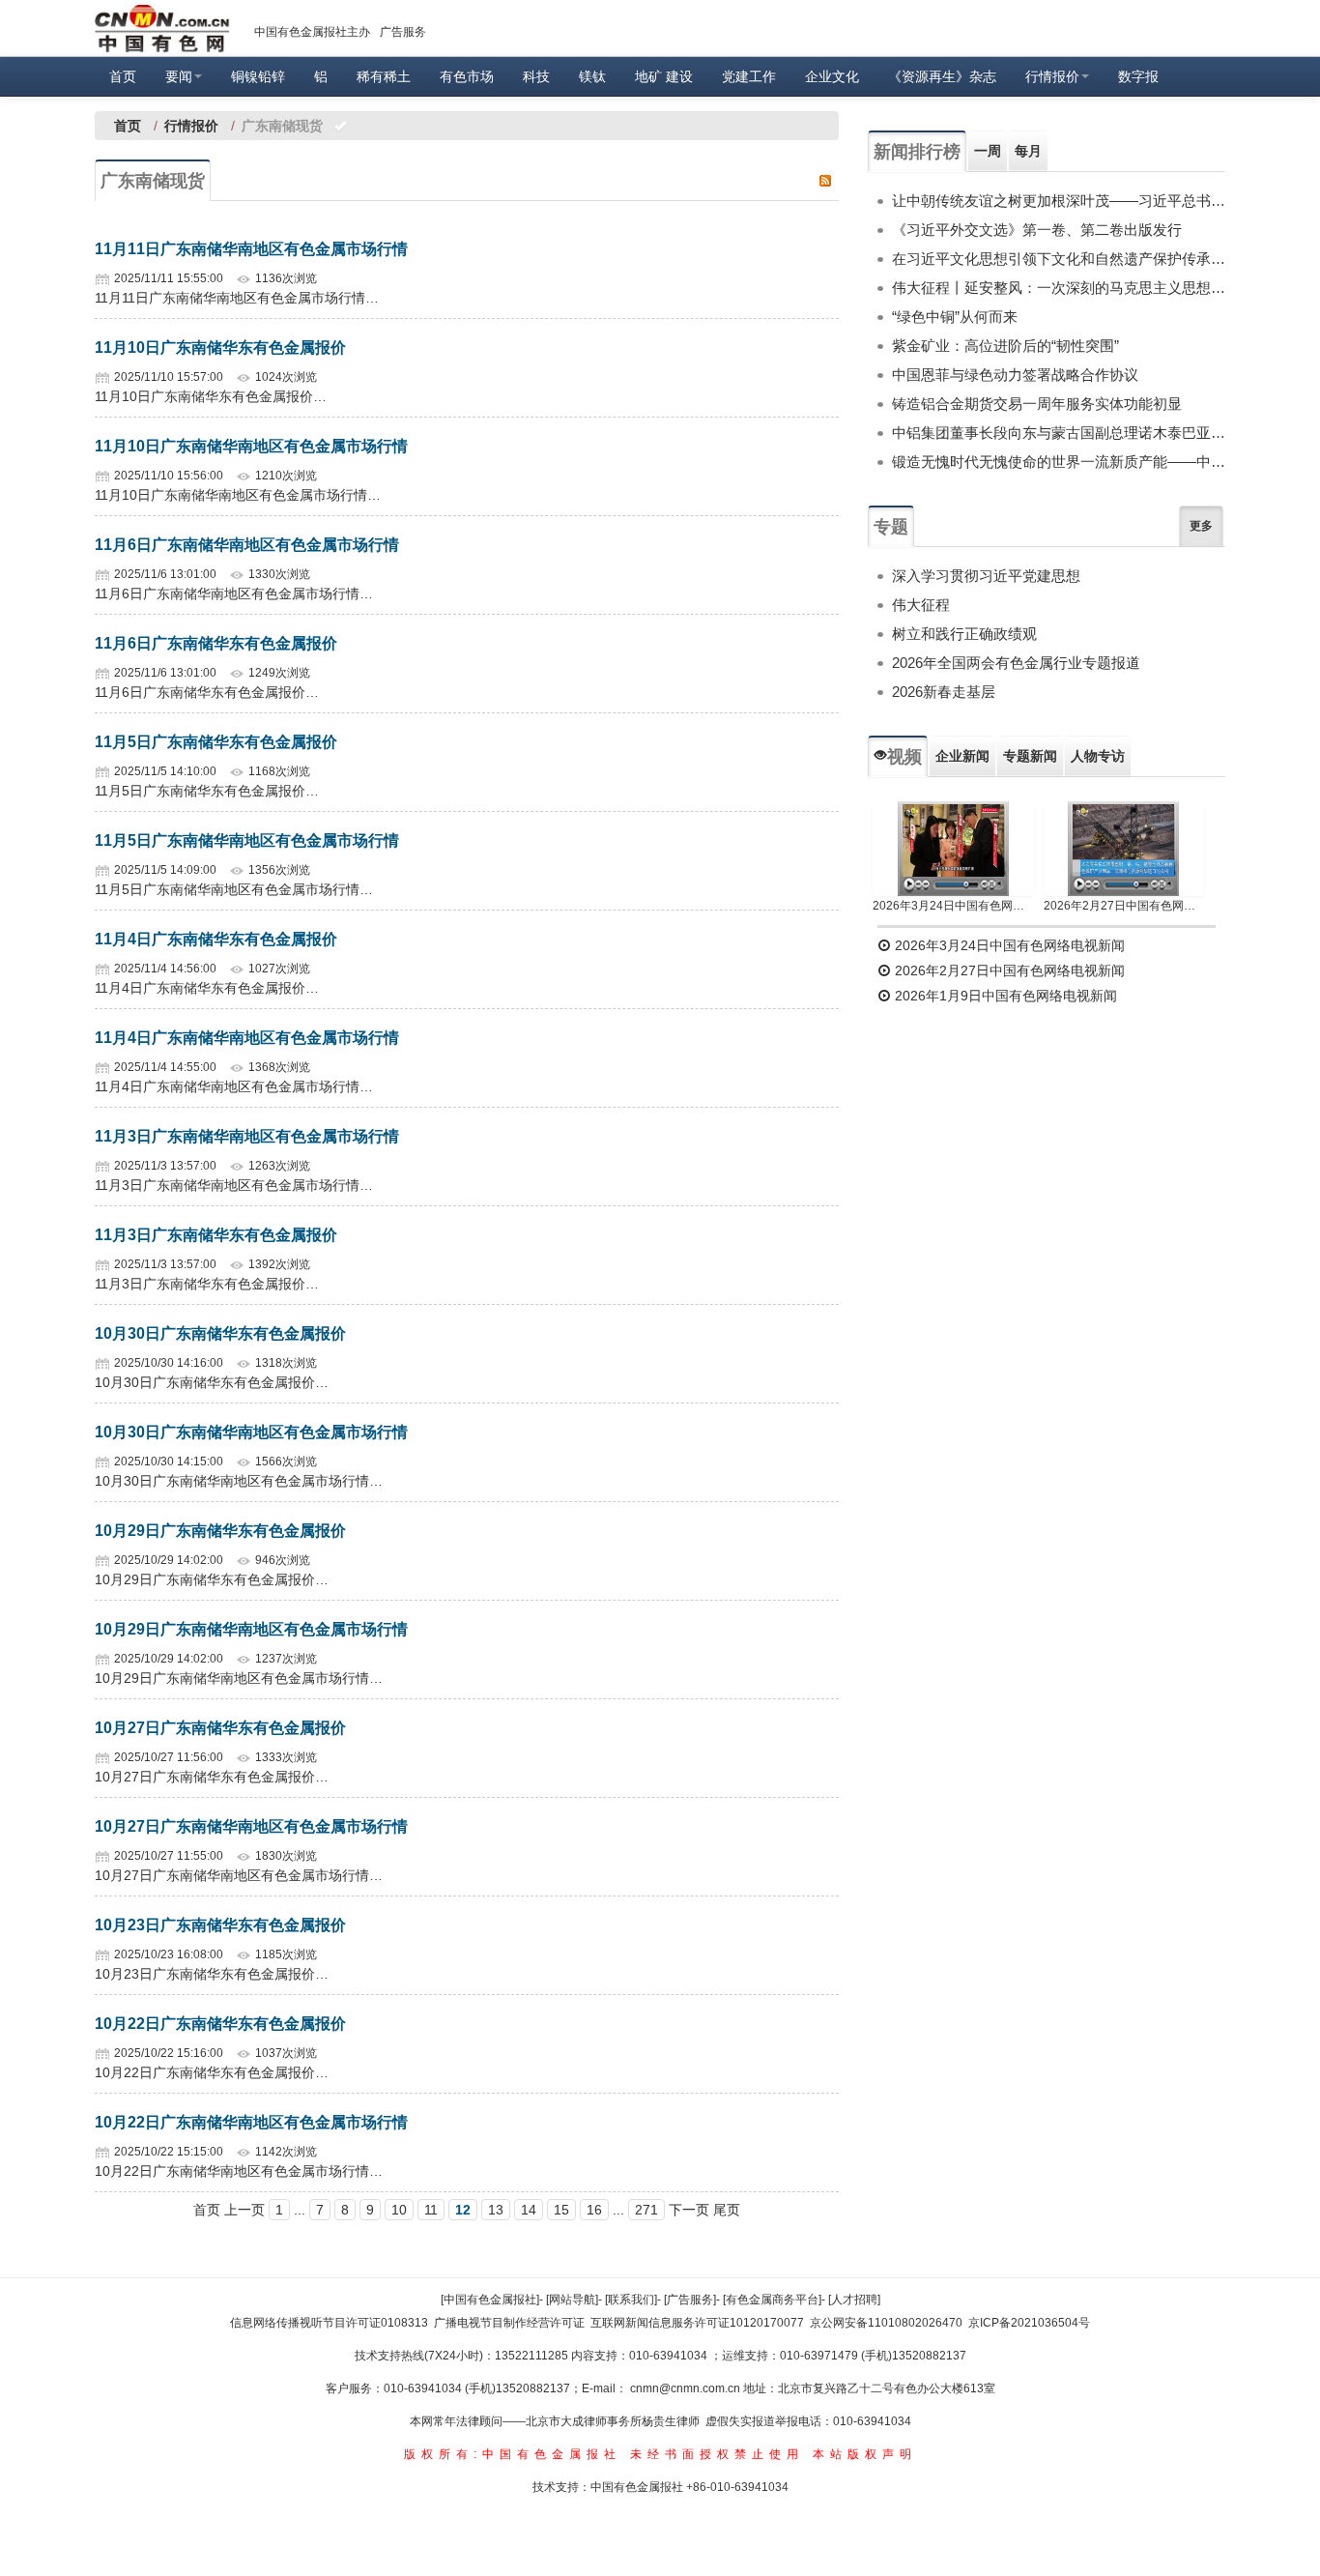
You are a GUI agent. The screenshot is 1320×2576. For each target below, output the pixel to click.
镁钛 (592, 76)
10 (399, 2210)
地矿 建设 (664, 76)
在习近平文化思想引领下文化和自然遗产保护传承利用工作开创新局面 (1059, 259)
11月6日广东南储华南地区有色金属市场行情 (247, 545)
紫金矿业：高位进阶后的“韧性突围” (1005, 346)
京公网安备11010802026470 (886, 2323)
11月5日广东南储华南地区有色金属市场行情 (247, 840)
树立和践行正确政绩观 (964, 634)
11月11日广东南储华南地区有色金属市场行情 (251, 249)
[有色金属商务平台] (772, 2300)
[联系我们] (631, 2300)
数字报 (1138, 76)
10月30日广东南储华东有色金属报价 (220, 1333)
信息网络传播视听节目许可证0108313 (329, 2323)
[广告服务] (690, 2300)
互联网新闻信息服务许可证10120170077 (697, 2323)
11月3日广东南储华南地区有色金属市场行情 (247, 1136)
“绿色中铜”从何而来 (955, 317)
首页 (123, 76)
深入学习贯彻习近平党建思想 (986, 576)
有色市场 (467, 76)
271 (646, 2210)
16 (594, 2210)
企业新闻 (962, 756)
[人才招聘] (854, 2300)
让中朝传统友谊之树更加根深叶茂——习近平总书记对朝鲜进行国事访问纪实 (1059, 201)
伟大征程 (921, 605)
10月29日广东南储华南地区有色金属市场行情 (251, 1629)
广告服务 (403, 32)
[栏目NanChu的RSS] (825, 180)
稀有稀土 (384, 76)
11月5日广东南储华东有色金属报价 (216, 742)
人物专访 (1098, 756)
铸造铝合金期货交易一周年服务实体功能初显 (1037, 404)
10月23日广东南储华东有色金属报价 (220, 1925)
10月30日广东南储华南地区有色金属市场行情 (251, 1432)
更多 (1201, 526)
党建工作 (749, 76)
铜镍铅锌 (258, 76)
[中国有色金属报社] (490, 2300)
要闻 (179, 76)
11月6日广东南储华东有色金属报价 (216, 643)
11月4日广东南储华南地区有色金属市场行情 (247, 1038)
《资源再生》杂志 (942, 76)
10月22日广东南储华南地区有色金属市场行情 (251, 2122)
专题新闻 (1030, 756)
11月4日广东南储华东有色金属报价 (216, 939)
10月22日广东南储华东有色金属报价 (220, 2024)
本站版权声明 (865, 2454)
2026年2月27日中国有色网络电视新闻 (1124, 906)
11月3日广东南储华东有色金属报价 (216, 1235)
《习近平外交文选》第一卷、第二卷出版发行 (1037, 230)
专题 (891, 527)
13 (496, 2210)
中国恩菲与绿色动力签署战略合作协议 (1015, 375)
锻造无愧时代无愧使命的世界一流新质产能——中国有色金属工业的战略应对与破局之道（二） (1059, 462)
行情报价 (1052, 76)
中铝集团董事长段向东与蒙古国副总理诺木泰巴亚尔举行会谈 (1059, 433)
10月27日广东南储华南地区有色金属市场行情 (251, 1826)
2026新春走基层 (944, 692)
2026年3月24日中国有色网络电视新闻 (953, 906)
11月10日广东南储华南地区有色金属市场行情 (251, 446)
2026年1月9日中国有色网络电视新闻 (1004, 996)
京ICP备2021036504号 (1029, 2323)
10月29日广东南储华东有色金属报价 (220, 1531)
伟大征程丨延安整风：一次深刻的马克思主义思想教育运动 (1059, 288)
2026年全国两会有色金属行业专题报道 (1016, 663)
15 (561, 2210)
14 (529, 2210)
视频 (904, 757)
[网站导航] (572, 2300)
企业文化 (832, 76)
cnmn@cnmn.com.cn (687, 2388)
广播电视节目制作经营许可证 (509, 2323)
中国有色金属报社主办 (312, 32)
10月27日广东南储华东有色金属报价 (220, 1728)
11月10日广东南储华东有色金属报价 (220, 347)
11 (431, 2210)
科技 (536, 76)
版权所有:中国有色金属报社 (513, 2454)
